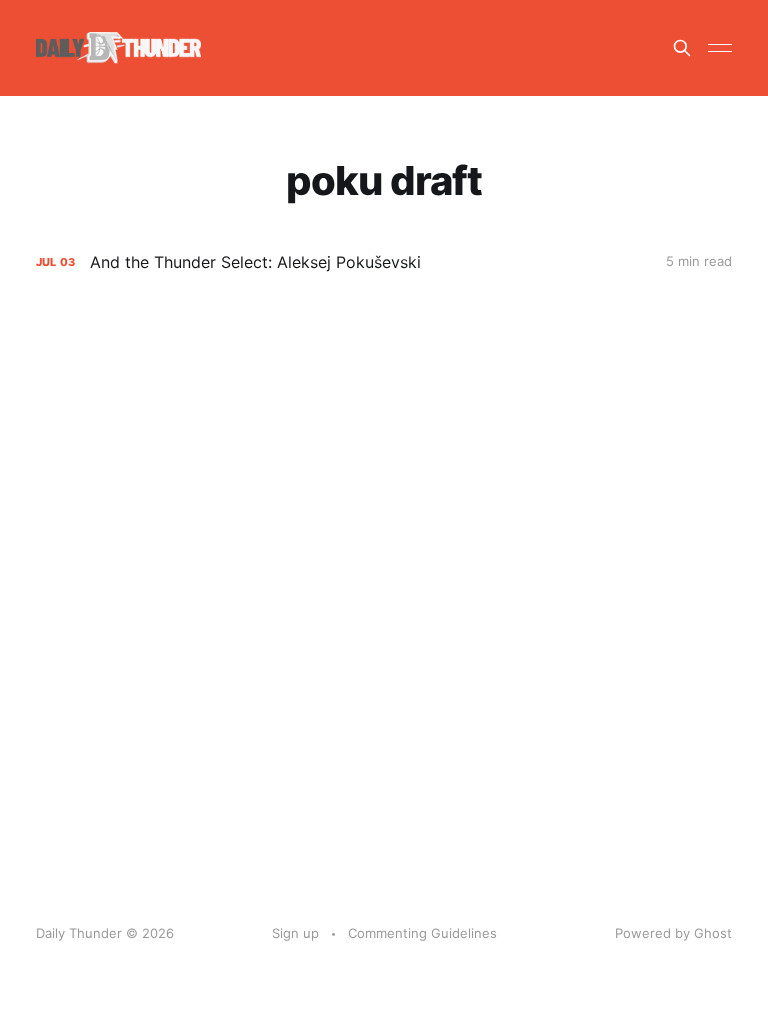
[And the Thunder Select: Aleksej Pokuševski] (384, 262)
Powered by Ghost (673, 933)
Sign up (295, 933)
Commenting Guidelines (422, 933)
